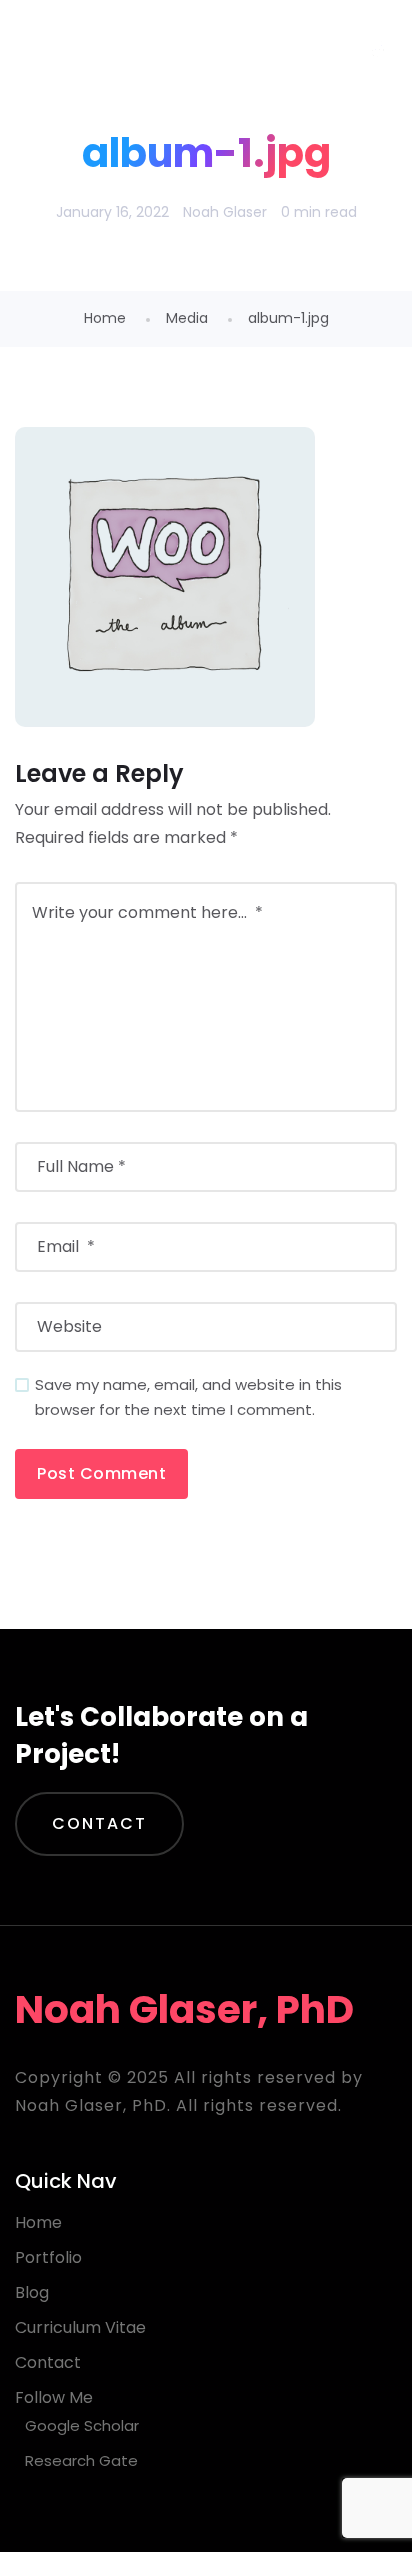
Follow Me (54, 2397)
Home (105, 318)
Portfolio (48, 2257)
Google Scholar (82, 2425)
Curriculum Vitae (80, 2327)
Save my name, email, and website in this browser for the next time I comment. (188, 1397)
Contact (99, 1823)
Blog (32, 2292)
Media (187, 318)
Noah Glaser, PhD (176, 49)
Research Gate (81, 2460)
